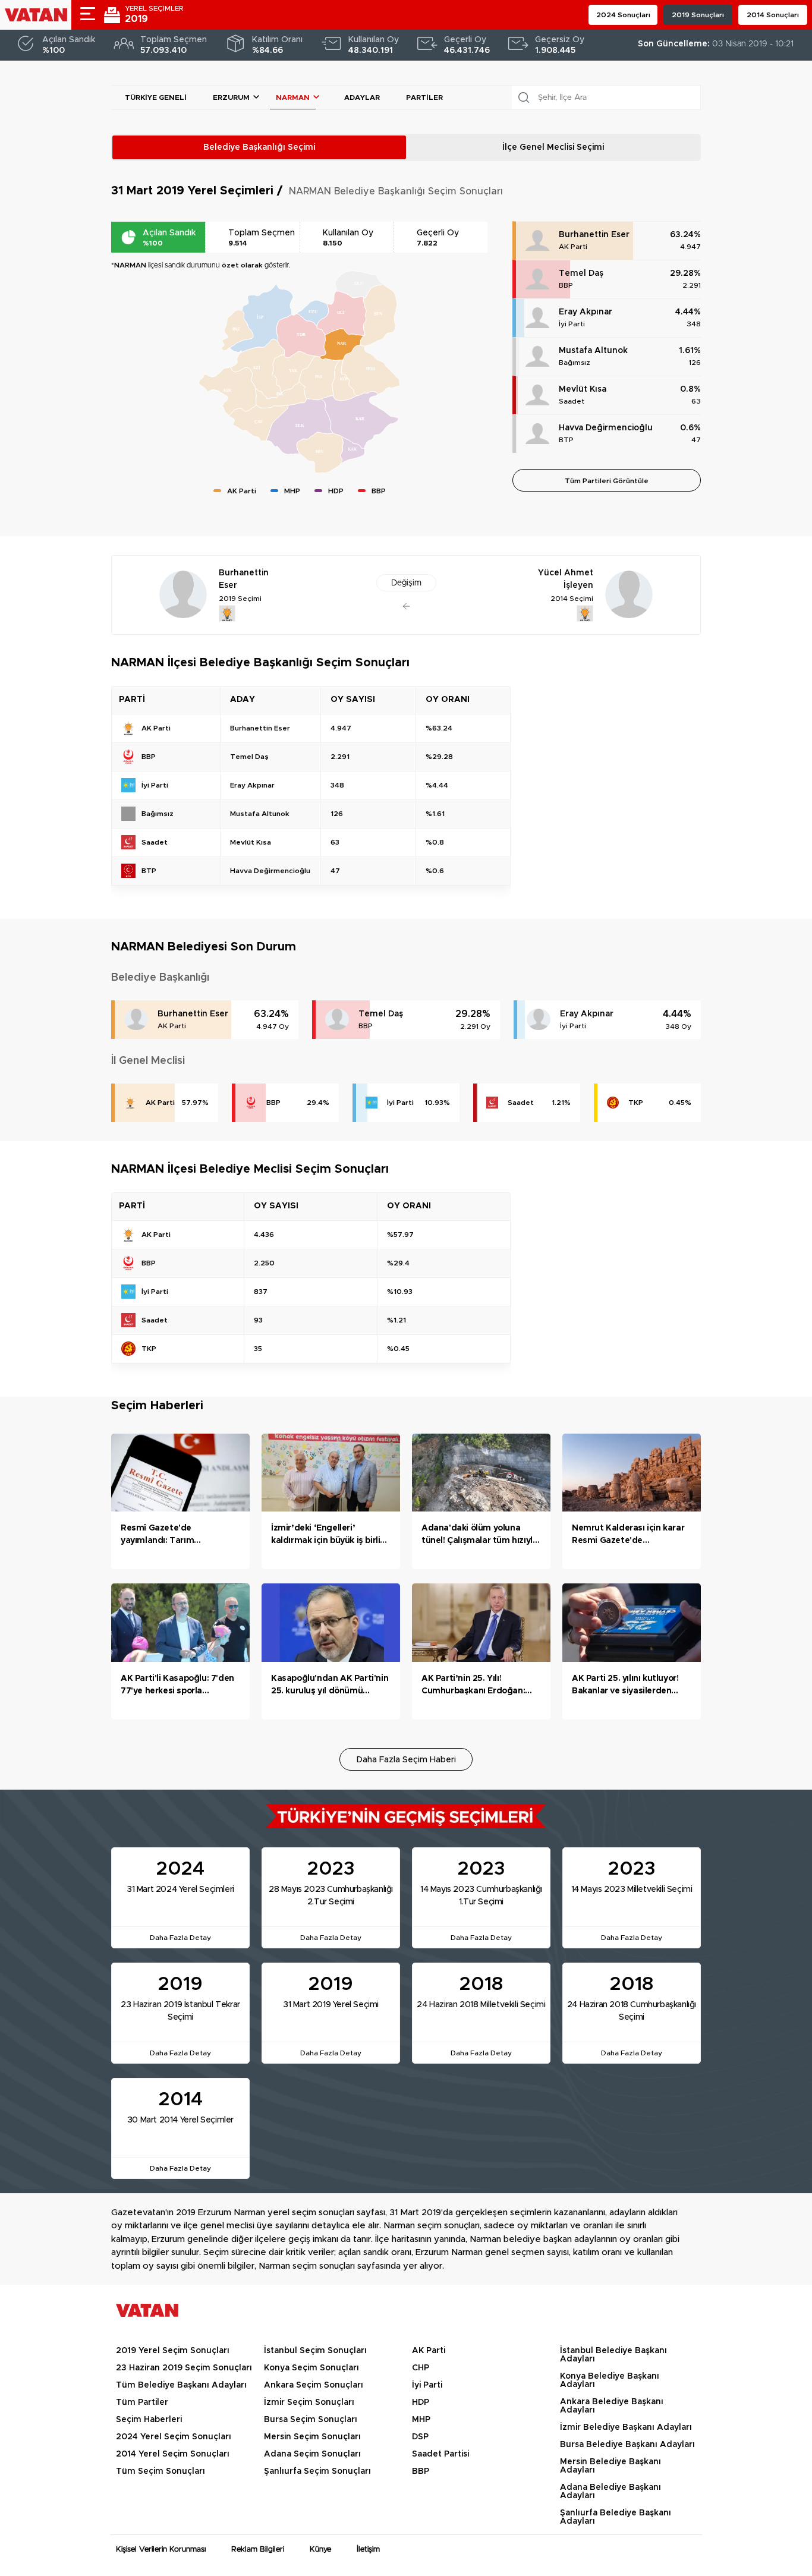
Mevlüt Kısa (583, 389)
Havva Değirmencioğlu (606, 428)
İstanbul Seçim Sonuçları (315, 2351)
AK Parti (573, 247)
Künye (320, 2550)
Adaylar (362, 97)
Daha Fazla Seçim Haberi (406, 1760)
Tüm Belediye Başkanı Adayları (181, 2385)
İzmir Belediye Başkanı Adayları (626, 2427)
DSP (420, 2437)
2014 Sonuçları (773, 15)
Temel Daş (581, 273)
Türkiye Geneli (156, 97)
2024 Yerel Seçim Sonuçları (174, 2437)
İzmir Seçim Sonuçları (309, 2402)
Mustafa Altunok (593, 351)
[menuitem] (301, 336)
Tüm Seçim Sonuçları (160, 2471)
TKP (636, 1103)
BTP (566, 440)
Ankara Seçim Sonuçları (314, 2385)
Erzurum (231, 97)
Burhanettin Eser (594, 235)
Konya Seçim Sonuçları (311, 2368)
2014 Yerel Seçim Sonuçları (173, 2454)
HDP (421, 2402)
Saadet (572, 401)
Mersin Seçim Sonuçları (312, 2437)
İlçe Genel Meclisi (553, 147)
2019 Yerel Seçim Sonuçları (173, 2351)
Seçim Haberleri (149, 2420)
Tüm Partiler (142, 2402)
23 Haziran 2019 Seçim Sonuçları (184, 2368)
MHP (421, 2420)
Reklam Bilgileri (258, 2550)
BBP (566, 285)
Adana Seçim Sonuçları (312, 2454)
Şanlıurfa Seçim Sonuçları (317, 2471)
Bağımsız (575, 363)
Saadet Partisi (440, 2454)
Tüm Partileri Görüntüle (607, 481)
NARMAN (293, 97)
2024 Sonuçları (623, 15)
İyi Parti (572, 324)
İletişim (368, 2550)
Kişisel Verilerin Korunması (161, 2550)
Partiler (424, 97)
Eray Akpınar (586, 312)
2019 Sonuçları (698, 15)
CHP (421, 2368)
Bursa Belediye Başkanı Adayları (627, 2445)
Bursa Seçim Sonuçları (311, 2420)
